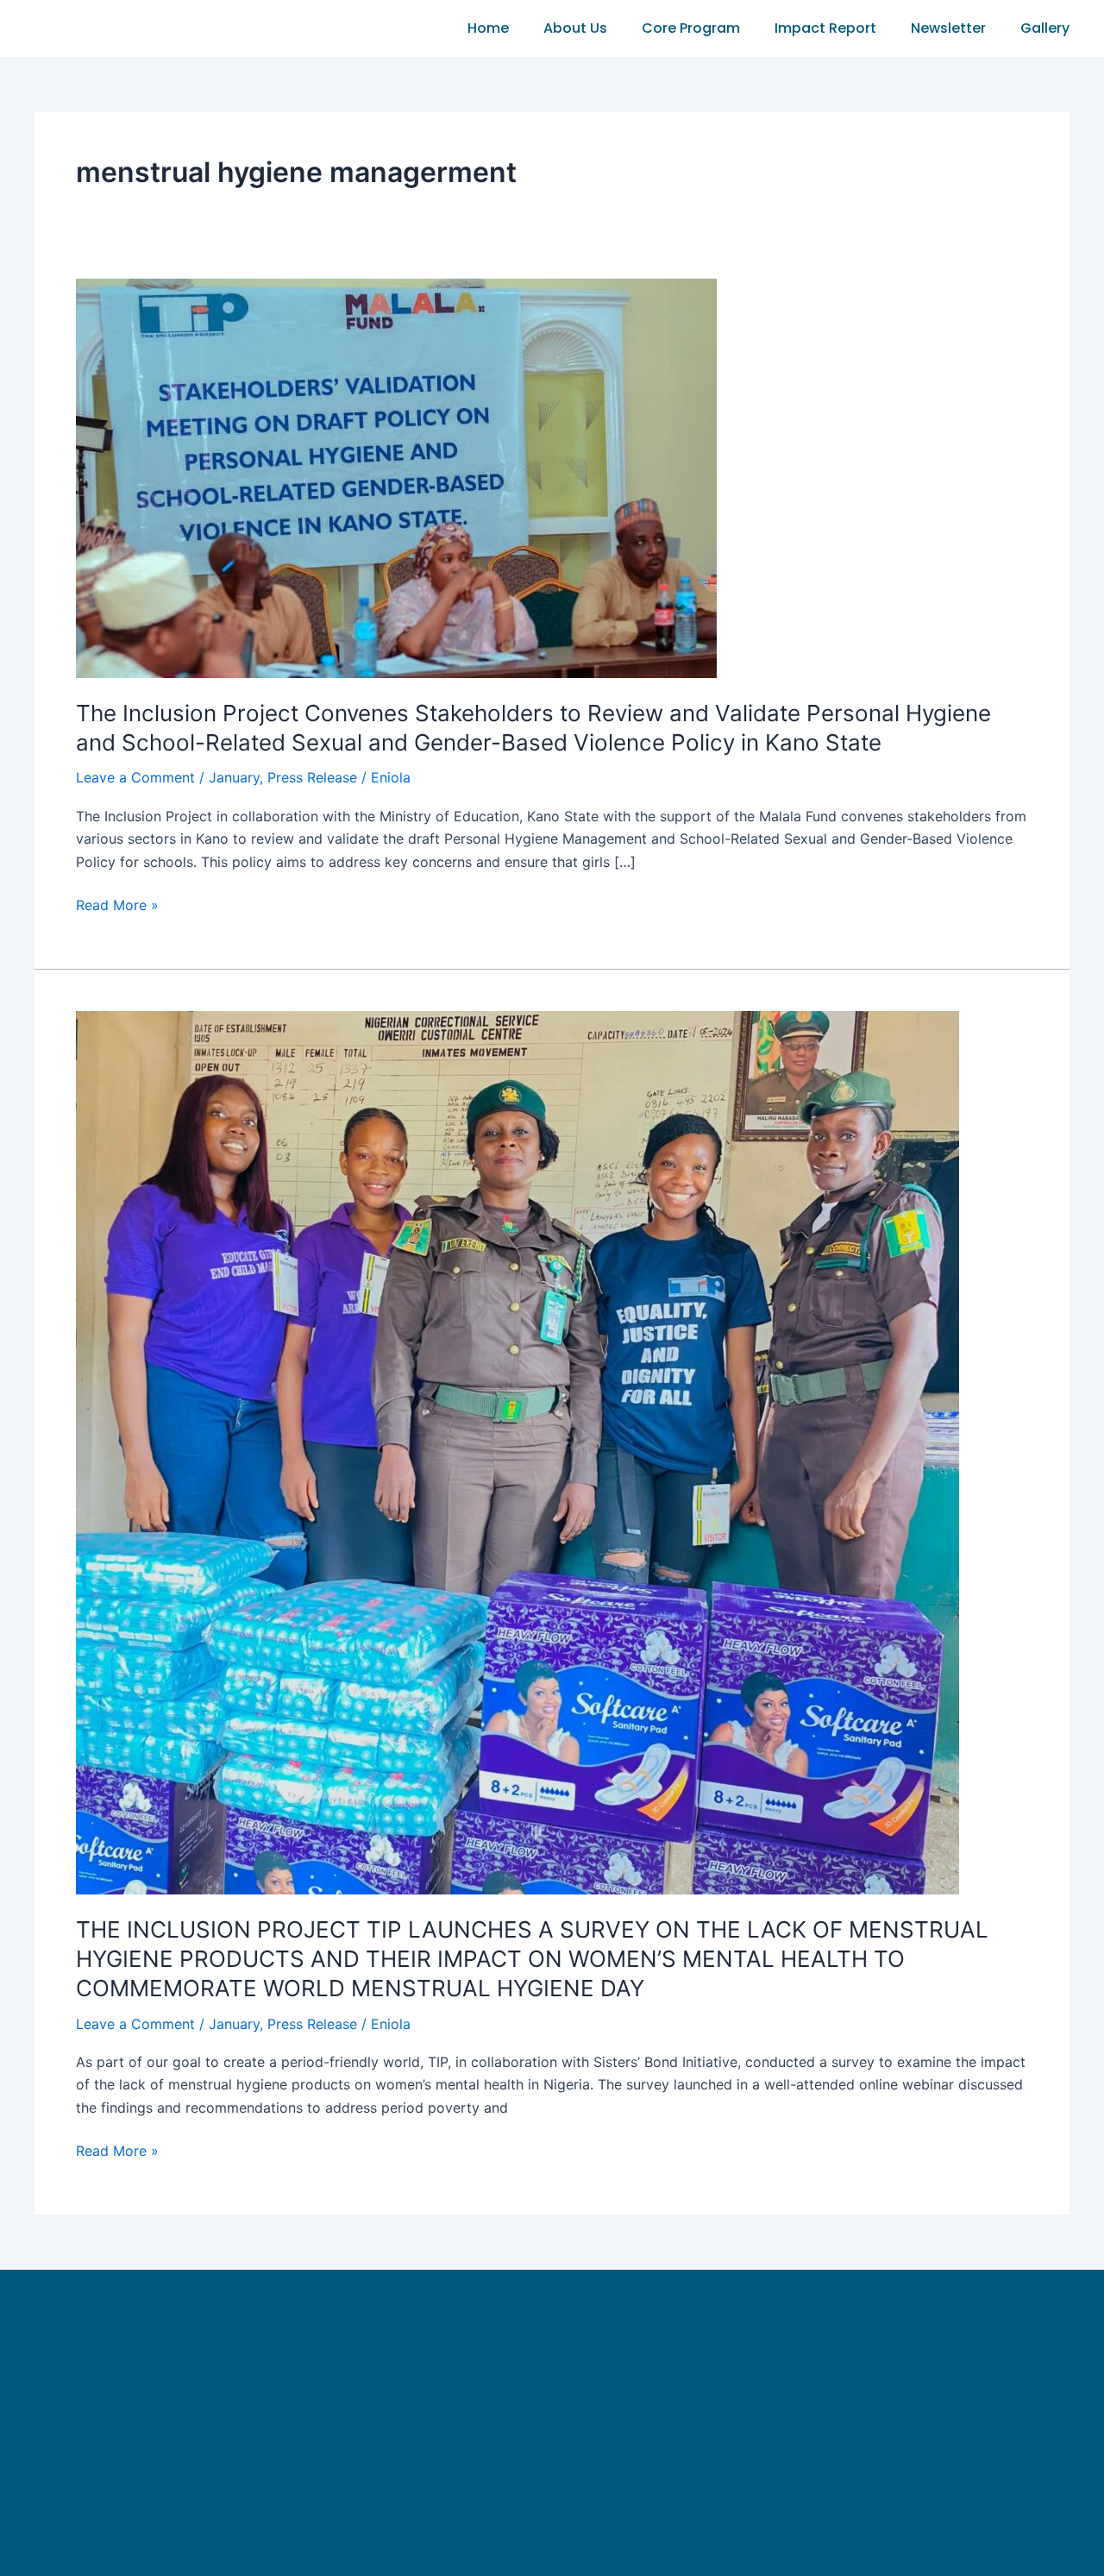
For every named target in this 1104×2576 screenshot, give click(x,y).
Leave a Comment (135, 777)
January (234, 777)
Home (488, 28)
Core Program (691, 28)
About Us (575, 28)
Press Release (312, 777)
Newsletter (948, 28)
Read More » (117, 904)
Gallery (1045, 28)
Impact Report (825, 28)
